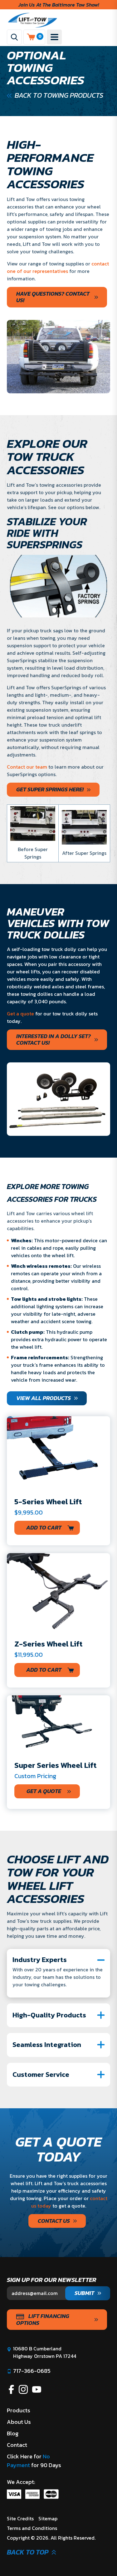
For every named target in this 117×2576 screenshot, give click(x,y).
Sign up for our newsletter (52, 2280)
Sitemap (48, 2518)
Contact (17, 2445)
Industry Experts (40, 1960)
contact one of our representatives (58, 267)
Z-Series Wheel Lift (49, 1644)
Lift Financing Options (43, 2319)
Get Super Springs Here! (50, 789)
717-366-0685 (32, 2371)
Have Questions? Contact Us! (53, 297)
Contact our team (28, 767)
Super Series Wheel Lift (56, 1765)
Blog (13, 2433)
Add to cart (44, 1527)
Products (19, 2410)
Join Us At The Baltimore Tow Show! (59, 5)
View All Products (44, 1398)
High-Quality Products (49, 2015)
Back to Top (28, 2552)
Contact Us (54, 2221)
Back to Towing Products (59, 96)
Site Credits (20, 2518)
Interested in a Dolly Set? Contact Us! (54, 1040)
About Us (19, 2422)
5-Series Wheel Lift (48, 1501)
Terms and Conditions (32, 2528)
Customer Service (41, 2075)
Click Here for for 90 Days (34, 2461)
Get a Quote (44, 1791)
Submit (84, 2293)
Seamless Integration (47, 2045)
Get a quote (20, 1014)
